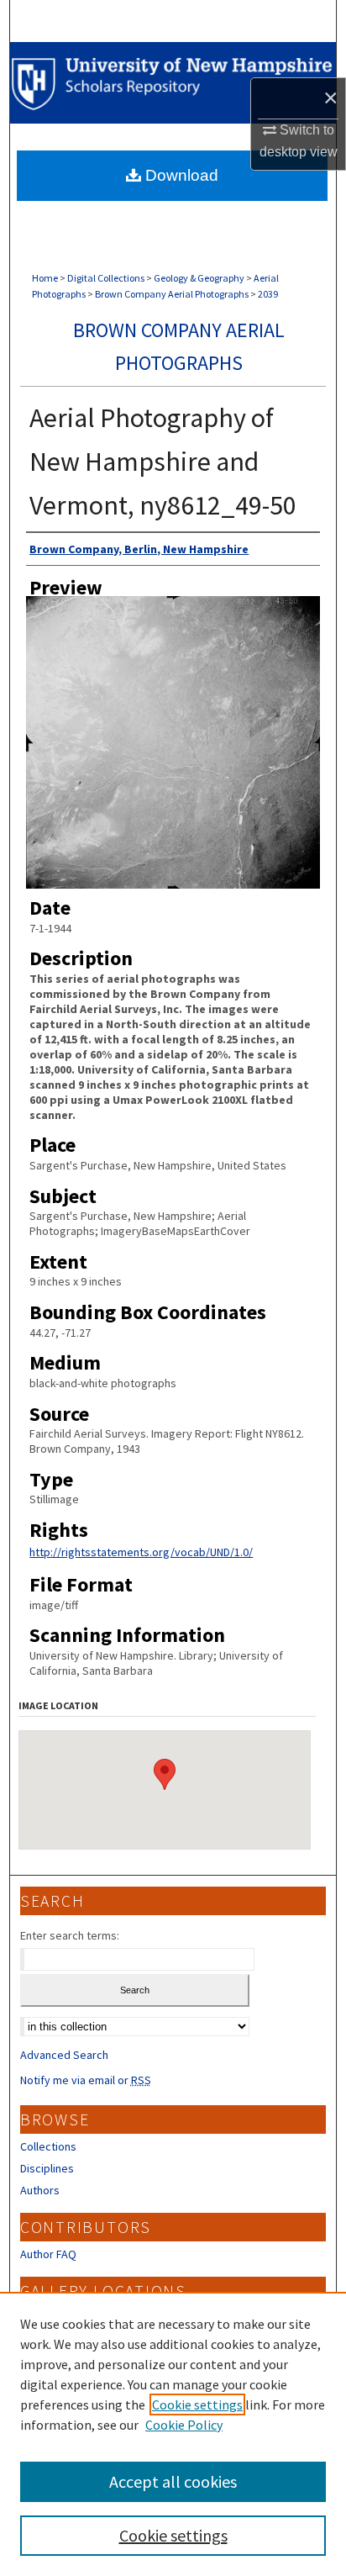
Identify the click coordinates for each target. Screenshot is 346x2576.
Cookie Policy (184, 2425)
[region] (173, 2434)
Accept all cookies (173, 2481)
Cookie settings (197, 2404)
